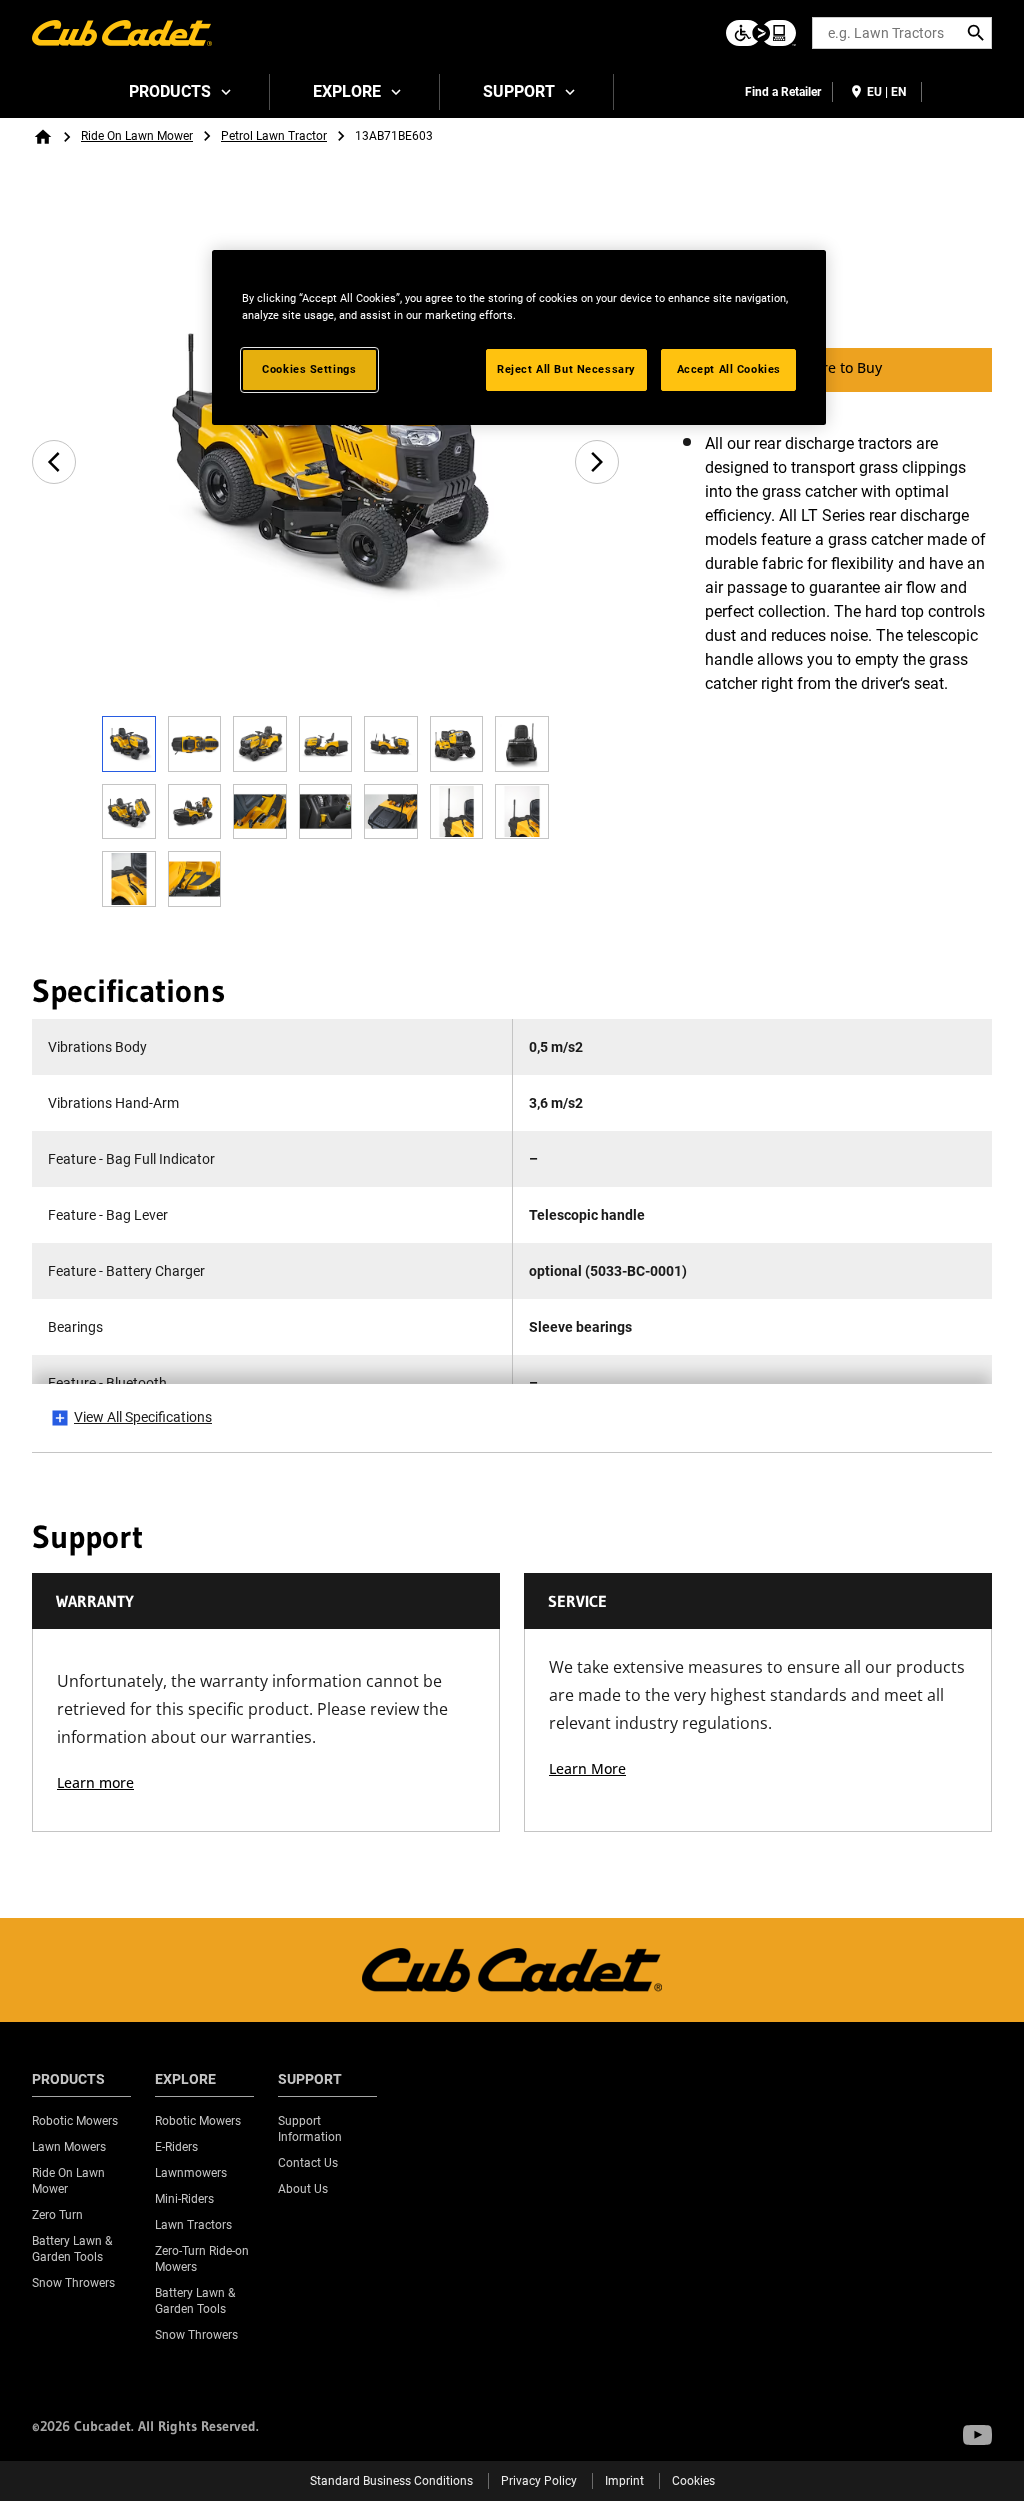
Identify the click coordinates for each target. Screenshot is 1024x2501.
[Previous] (54, 462)
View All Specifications (143, 1417)
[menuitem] (178, 92)
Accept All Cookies (729, 369)
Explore (347, 91)
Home (43, 137)
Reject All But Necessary (566, 369)
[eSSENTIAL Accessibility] (761, 33)
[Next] (597, 462)
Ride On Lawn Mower (137, 136)
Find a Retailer (783, 92)
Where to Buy (837, 367)
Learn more (95, 1782)
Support (519, 91)
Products (170, 91)
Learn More (587, 1768)
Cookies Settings (309, 369)
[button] (977, 2435)
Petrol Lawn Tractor (274, 136)
